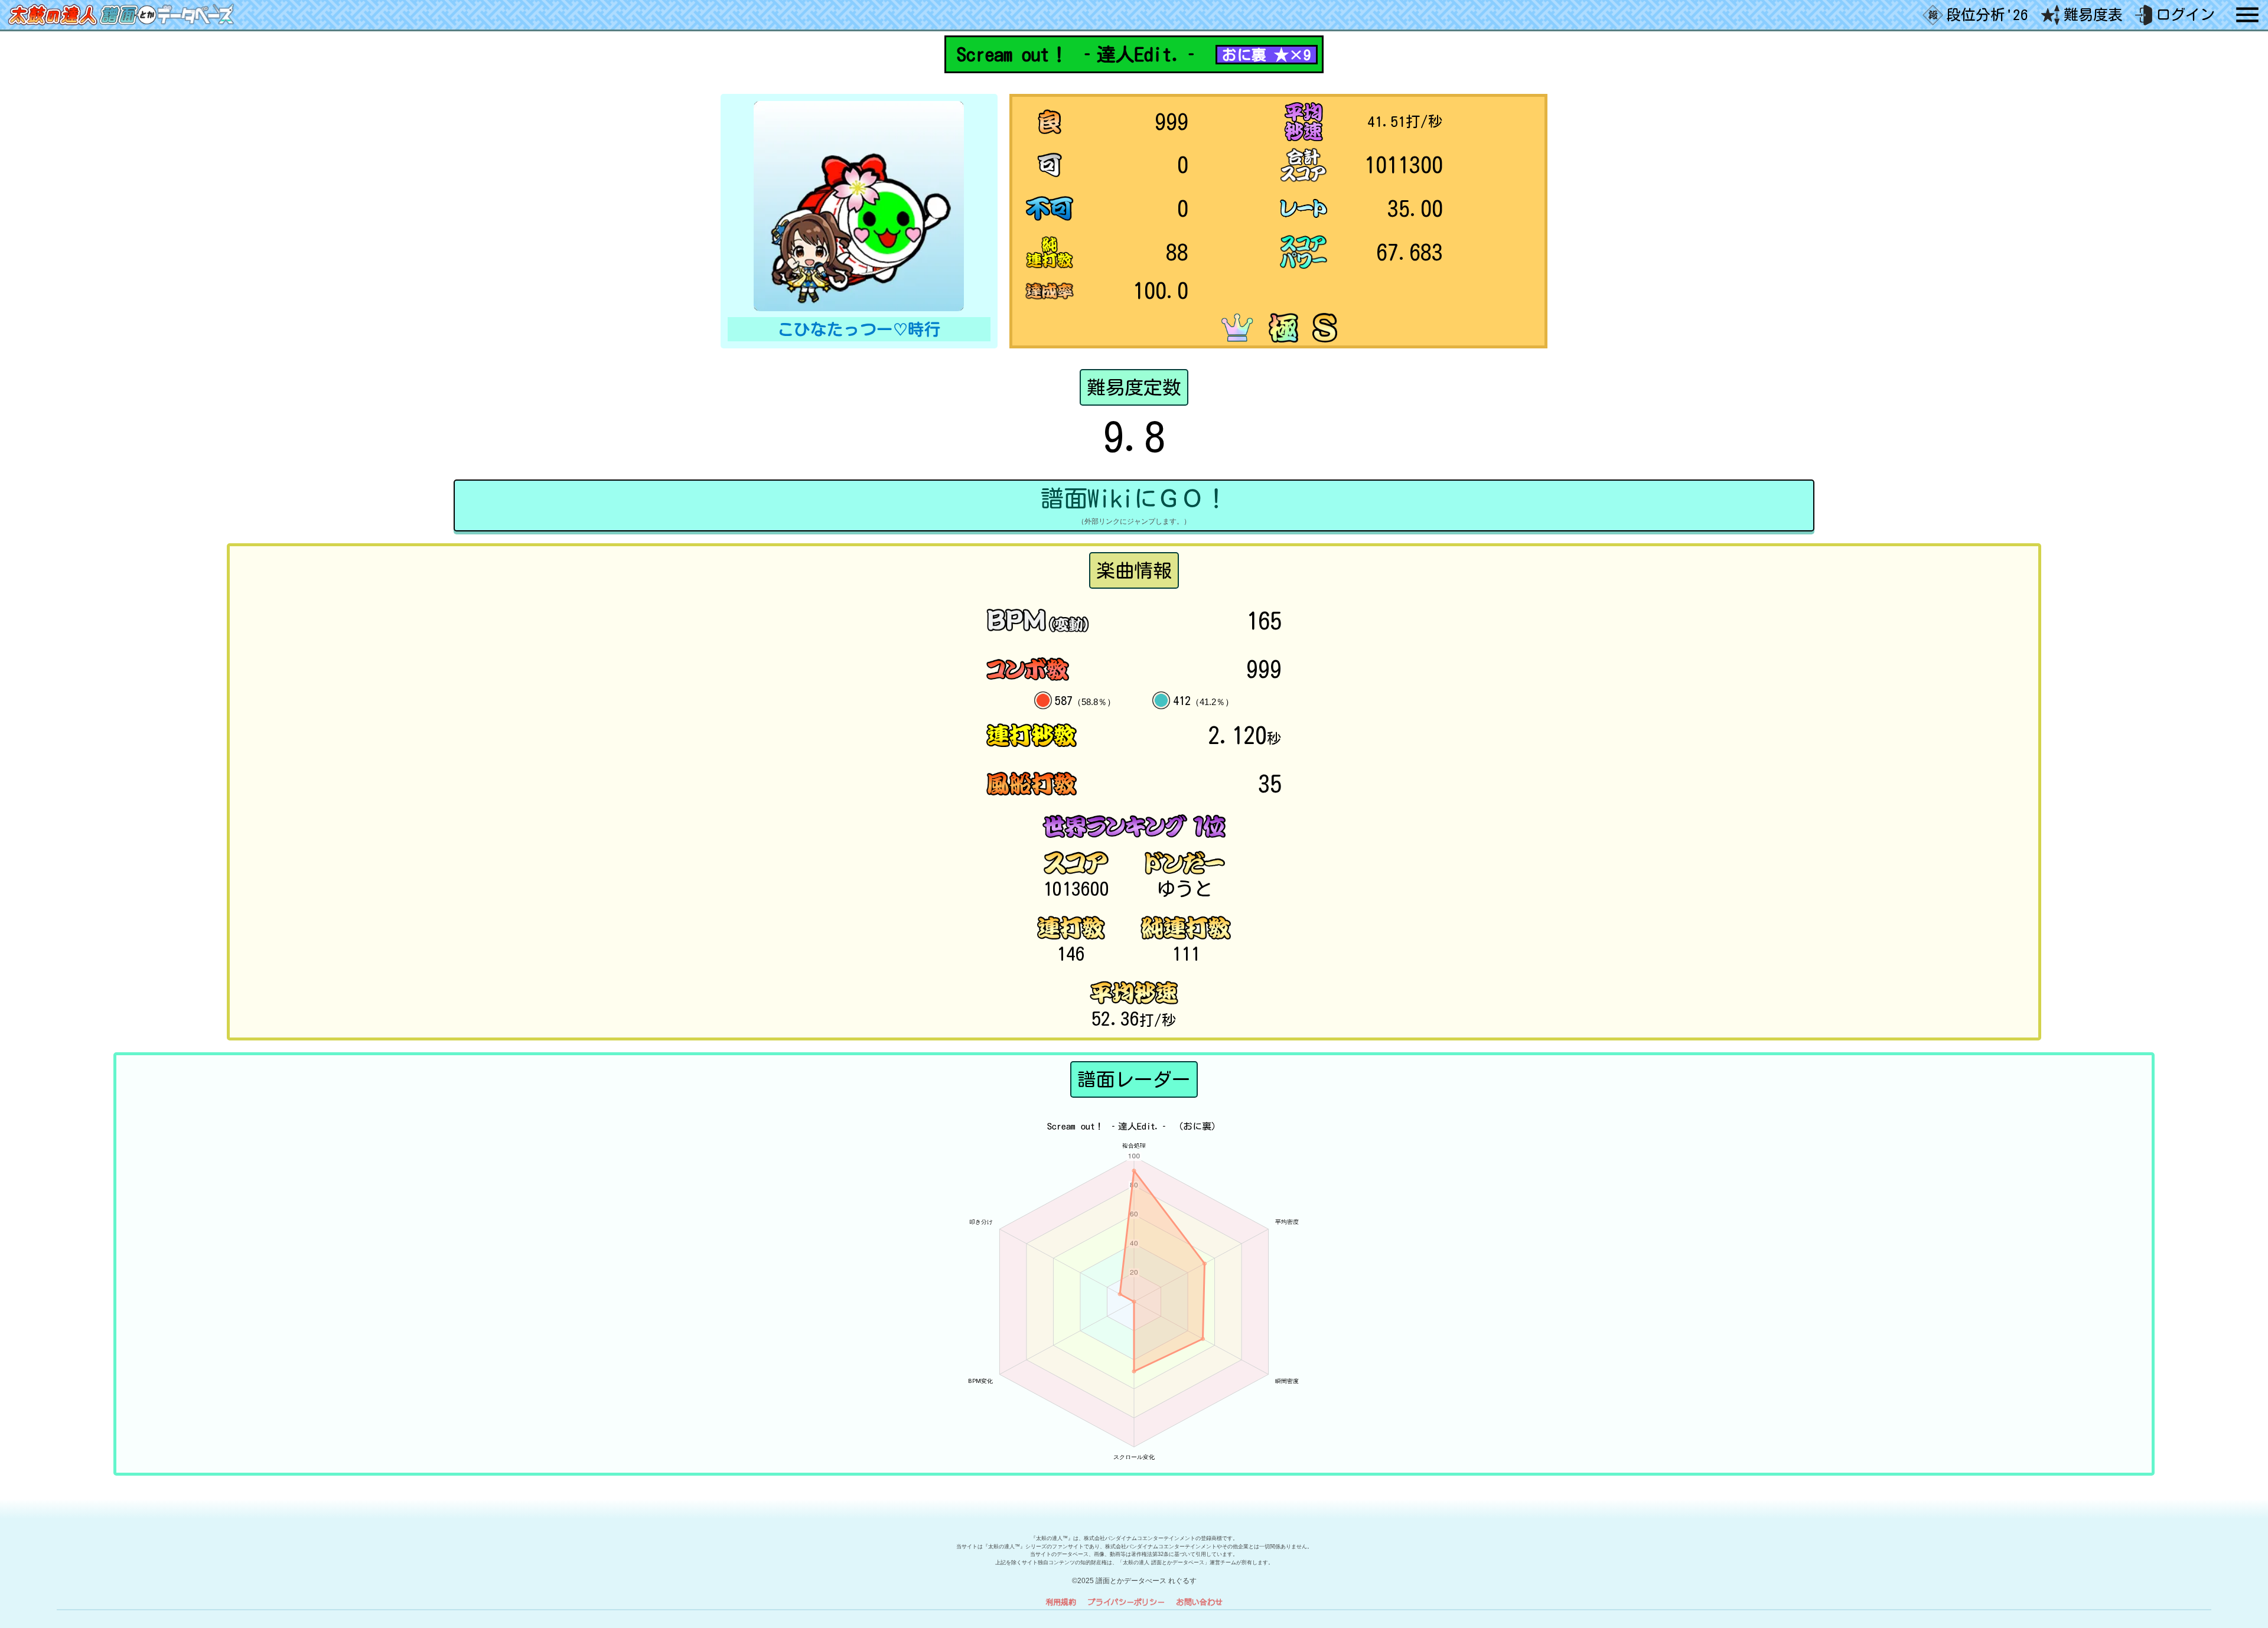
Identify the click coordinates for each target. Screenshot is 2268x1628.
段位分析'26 (1987, 14)
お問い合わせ (1200, 1602)
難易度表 (2093, 14)
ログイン (2185, 14)
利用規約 (1061, 1602)
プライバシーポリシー (1126, 1602)
